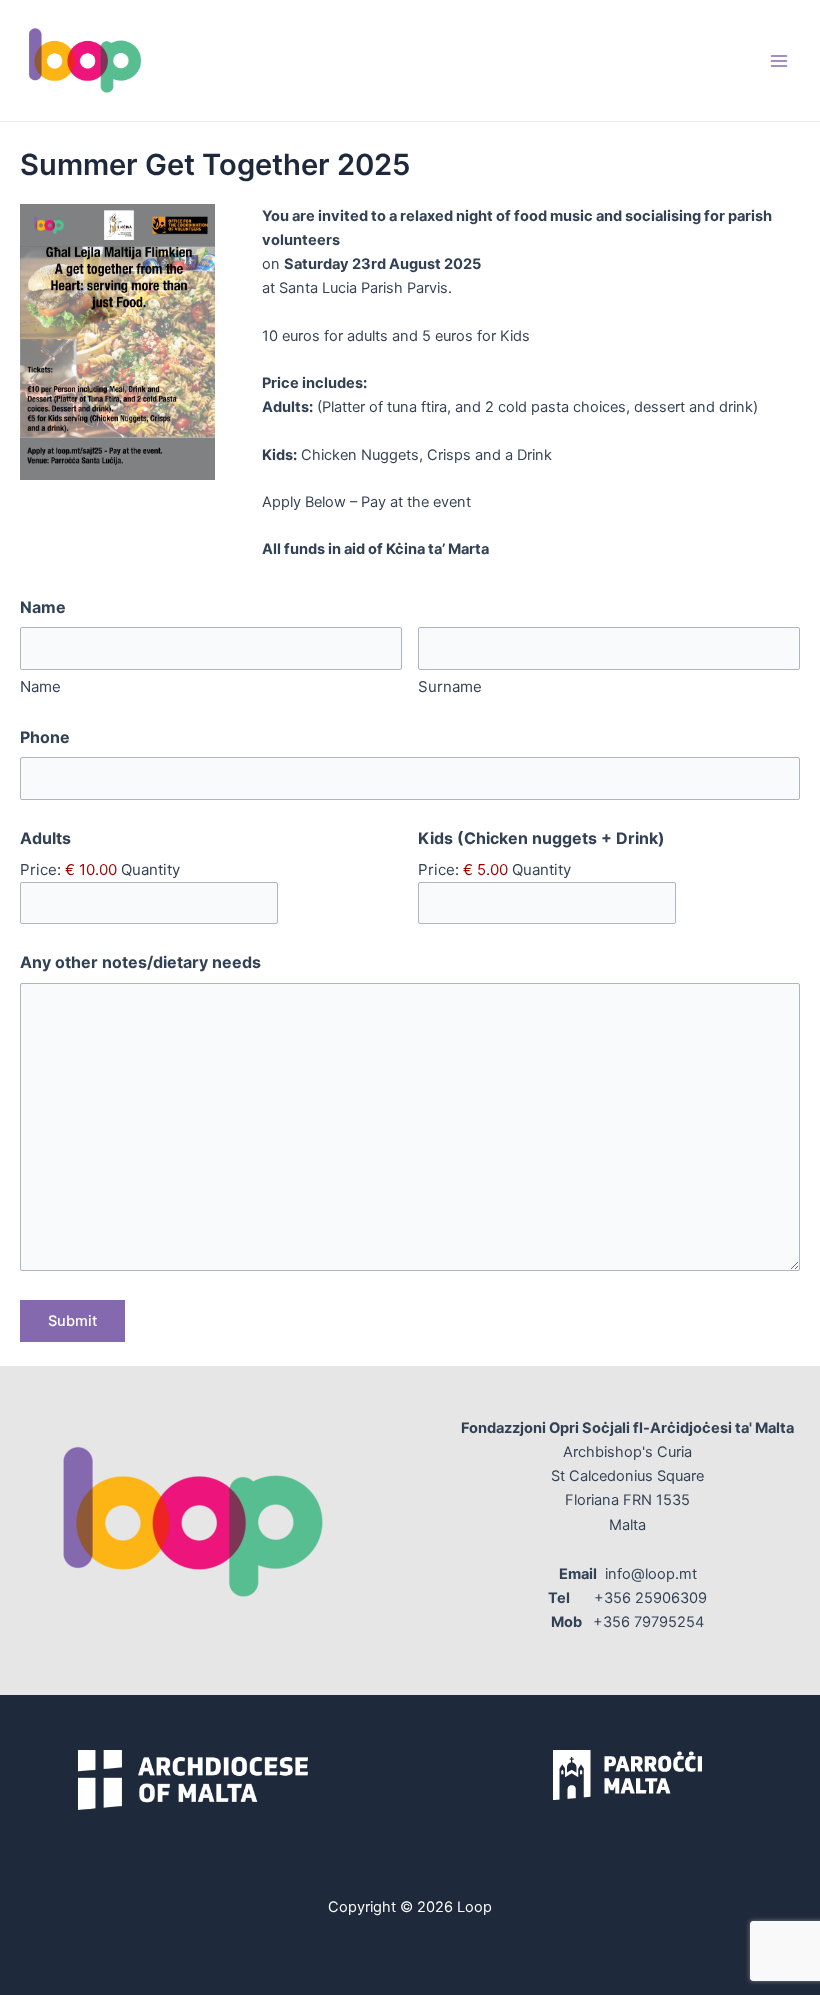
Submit (72, 1321)
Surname (450, 686)
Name (40, 686)
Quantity (150, 869)
